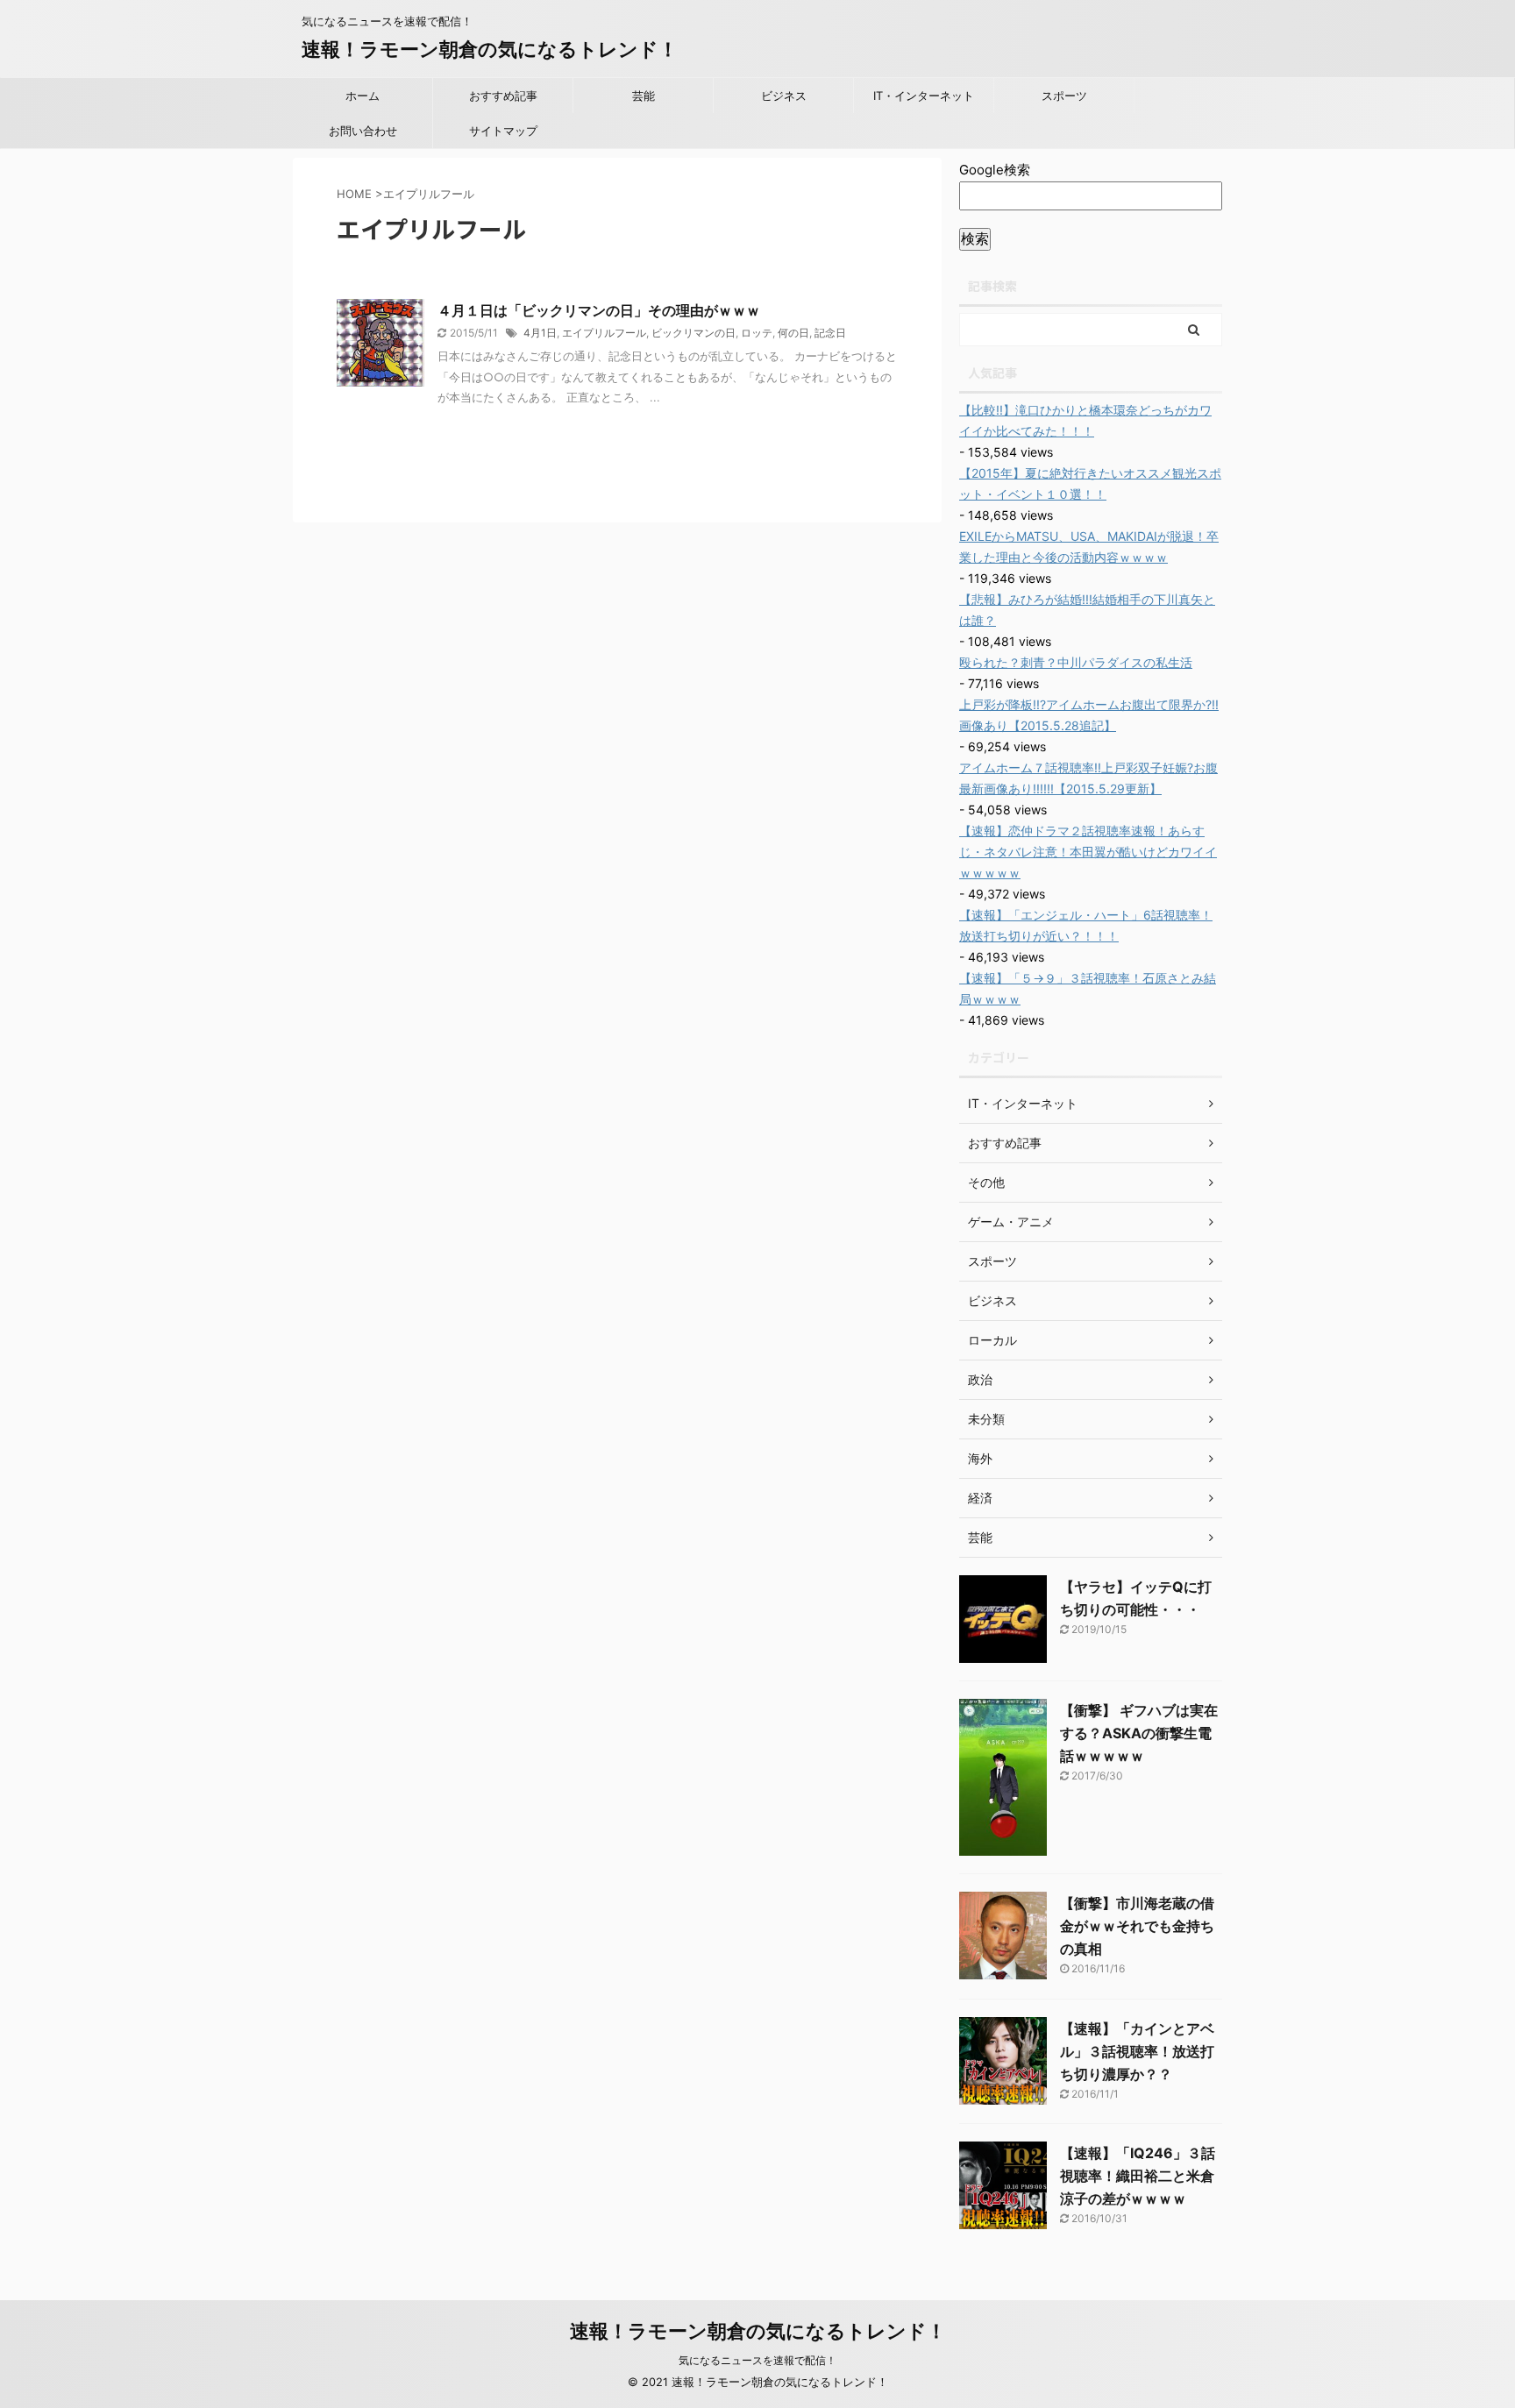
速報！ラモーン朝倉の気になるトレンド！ (490, 49)
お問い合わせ (363, 131)
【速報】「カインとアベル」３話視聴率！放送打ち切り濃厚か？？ (1137, 2051)
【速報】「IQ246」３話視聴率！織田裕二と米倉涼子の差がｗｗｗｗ (1138, 2176)
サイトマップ (503, 131)
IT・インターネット (924, 96)
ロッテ (757, 333)
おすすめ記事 (503, 96)
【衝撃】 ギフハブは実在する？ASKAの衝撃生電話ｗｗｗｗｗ (1139, 1733)
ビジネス (784, 96)
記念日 (830, 333)
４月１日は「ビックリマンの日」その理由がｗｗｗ (599, 310)
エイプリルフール (604, 333)
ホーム (363, 96)
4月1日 (540, 333)
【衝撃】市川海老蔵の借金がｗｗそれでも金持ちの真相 (1137, 1926)
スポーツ (1064, 96)
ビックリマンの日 (693, 333)
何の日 (793, 333)
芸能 (644, 96)
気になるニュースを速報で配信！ (757, 2360)
